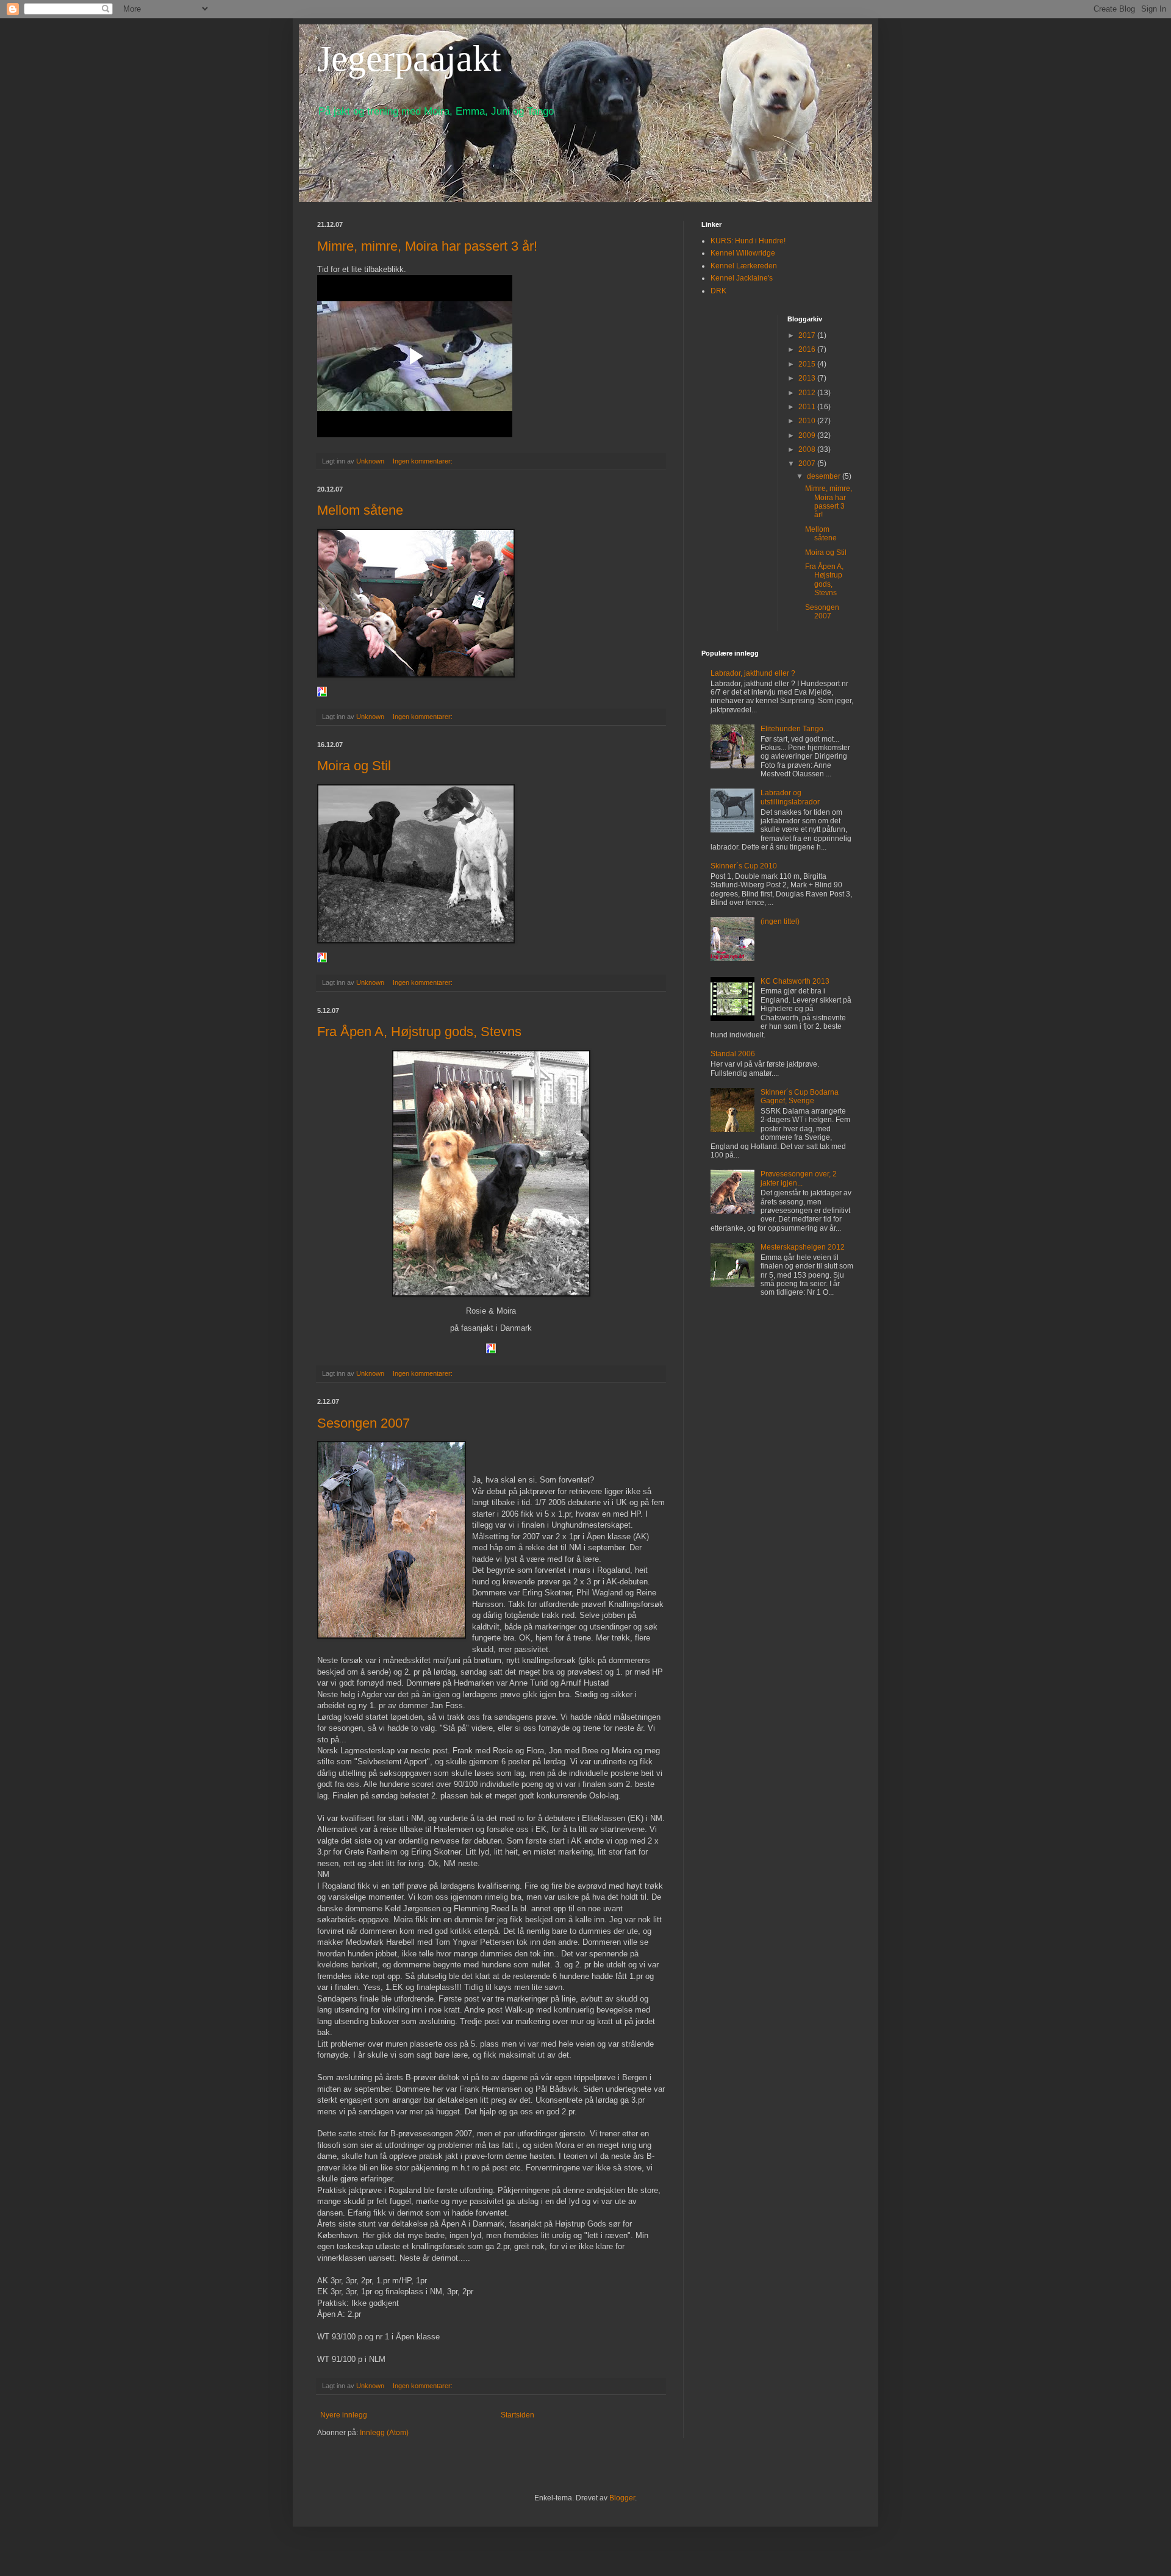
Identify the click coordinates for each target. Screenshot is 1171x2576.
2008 (808, 449)
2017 (808, 335)
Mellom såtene (360, 510)
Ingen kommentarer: (424, 461)
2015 (808, 364)
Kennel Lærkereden (744, 266)
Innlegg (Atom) (384, 2433)
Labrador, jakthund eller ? (753, 673)
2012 (808, 393)
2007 (808, 463)
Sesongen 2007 (363, 1423)
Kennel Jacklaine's (742, 278)
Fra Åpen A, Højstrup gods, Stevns (419, 1032)
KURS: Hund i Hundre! (748, 241)
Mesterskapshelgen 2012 (803, 1247)
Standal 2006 (733, 1054)
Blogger (622, 2498)
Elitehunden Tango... (795, 729)
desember (825, 476)
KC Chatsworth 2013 (795, 981)
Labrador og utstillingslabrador (790, 797)
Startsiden (517, 2415)
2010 (808, 421)
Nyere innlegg (344, 2415)
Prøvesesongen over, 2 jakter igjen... (799, 1178)
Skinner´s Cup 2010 (744, 866)
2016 (808, 349)
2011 (808, 407)
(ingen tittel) (780, 921)
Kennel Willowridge (743, 253)
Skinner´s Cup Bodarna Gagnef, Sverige (800, 1097)
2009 (808, 435)
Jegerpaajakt (409, 59)
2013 (808, 378)
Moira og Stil (354, 766)
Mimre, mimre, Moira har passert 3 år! (427, 246)
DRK (718, 291)
